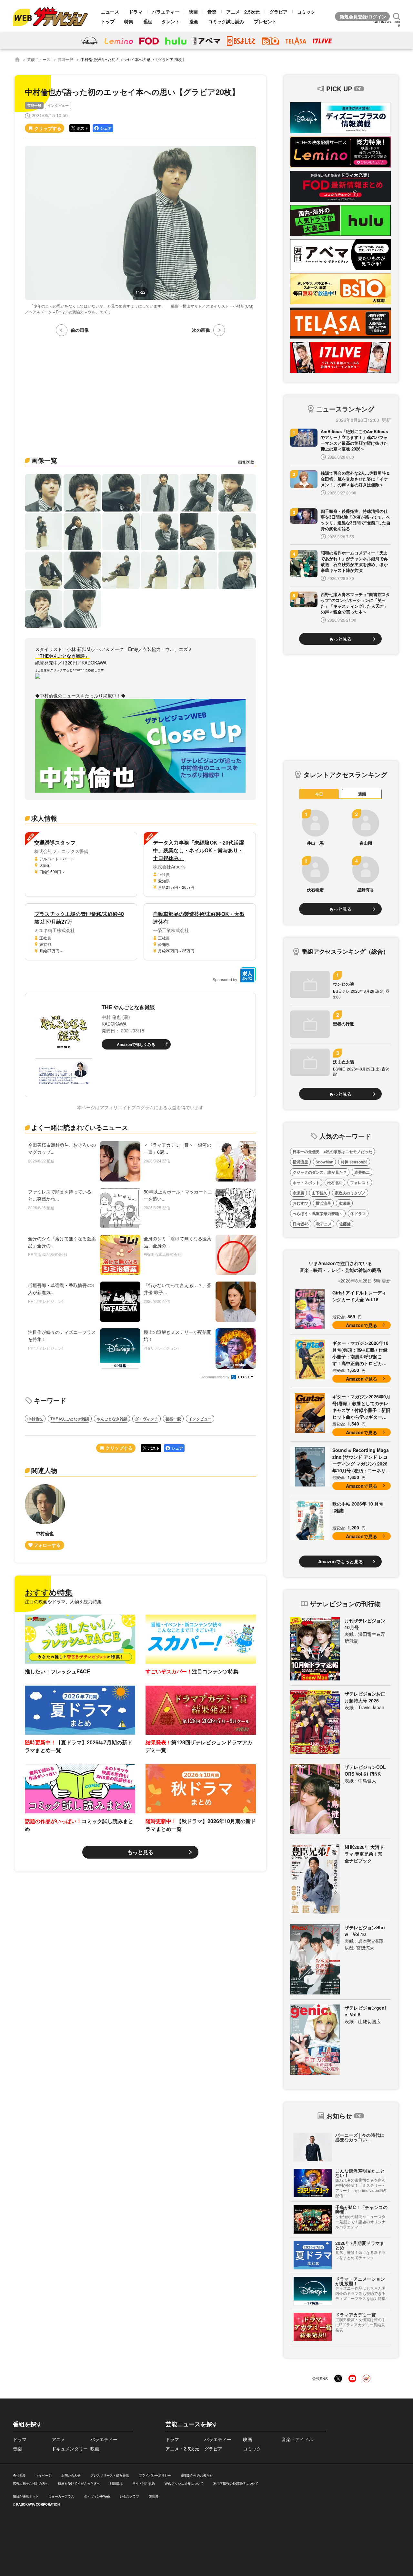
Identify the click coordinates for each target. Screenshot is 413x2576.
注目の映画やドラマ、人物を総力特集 (63, 1601)
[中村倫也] (45, 1517)
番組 (147, 21)
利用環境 (116, 2483)
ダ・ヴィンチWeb (97, 2496)
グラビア (278, 12)
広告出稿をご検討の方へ (31, 2483)
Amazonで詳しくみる (136, 1044)
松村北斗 (335, 1182)
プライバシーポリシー (155, 2475)
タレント (171, 21)
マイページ (44, 2475)
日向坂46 (301, 1224)
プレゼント (265, 21)
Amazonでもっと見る (341, 1561)
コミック (306, 12)
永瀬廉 (298, 1193)
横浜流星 (300, 1162)
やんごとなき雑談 (112, 1419)
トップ (108, 21)
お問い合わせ (71, 2475)
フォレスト (360, 1182)
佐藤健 (345, 1224)
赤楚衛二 (362, 1172)
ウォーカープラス (61, 2496)
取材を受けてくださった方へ (79, 2483)
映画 (193, 12)
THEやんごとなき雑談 (70, 1419)
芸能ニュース (39, 59)
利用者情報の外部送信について (236, 2483)
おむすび (300, 1203)
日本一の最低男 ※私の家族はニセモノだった (332, 1151)
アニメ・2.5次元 (243, 12)
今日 (319, 794)
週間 (362, 794)
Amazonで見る (362, 1325)
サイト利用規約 (144, 2483)
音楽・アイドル (297, 2439)
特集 (129, 21)
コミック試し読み (226, 21)
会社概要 (19, 2475)
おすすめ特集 (49, 1592)
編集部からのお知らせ (197, 2475)
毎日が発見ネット (26, 2496)
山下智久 (319, 1193)
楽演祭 (154, 2496)
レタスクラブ (129, 2496)
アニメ (58, 2439)
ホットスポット (306, 1182)
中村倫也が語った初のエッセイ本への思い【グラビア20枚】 (133, 59)
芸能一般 (65, 59)
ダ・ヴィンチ (146, 1419)
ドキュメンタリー (70, 2449)
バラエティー (166, 12)
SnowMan (324, 1162)
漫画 (194, 21)
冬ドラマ (358, 1213)
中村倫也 (35, 1419)
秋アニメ (324, 1224)
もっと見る (140, 1852)
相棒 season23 (354, 1162)
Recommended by (216, 1377)
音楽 (212, 12)
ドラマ (136, 12)
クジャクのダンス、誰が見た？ (320, 1172)
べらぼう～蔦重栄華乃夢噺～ (318, 1213)
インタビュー (58, 105)
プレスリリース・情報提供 (110, 2475)
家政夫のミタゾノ (350, 1193)
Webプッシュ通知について (184, 2483)
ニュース (110, 12)
